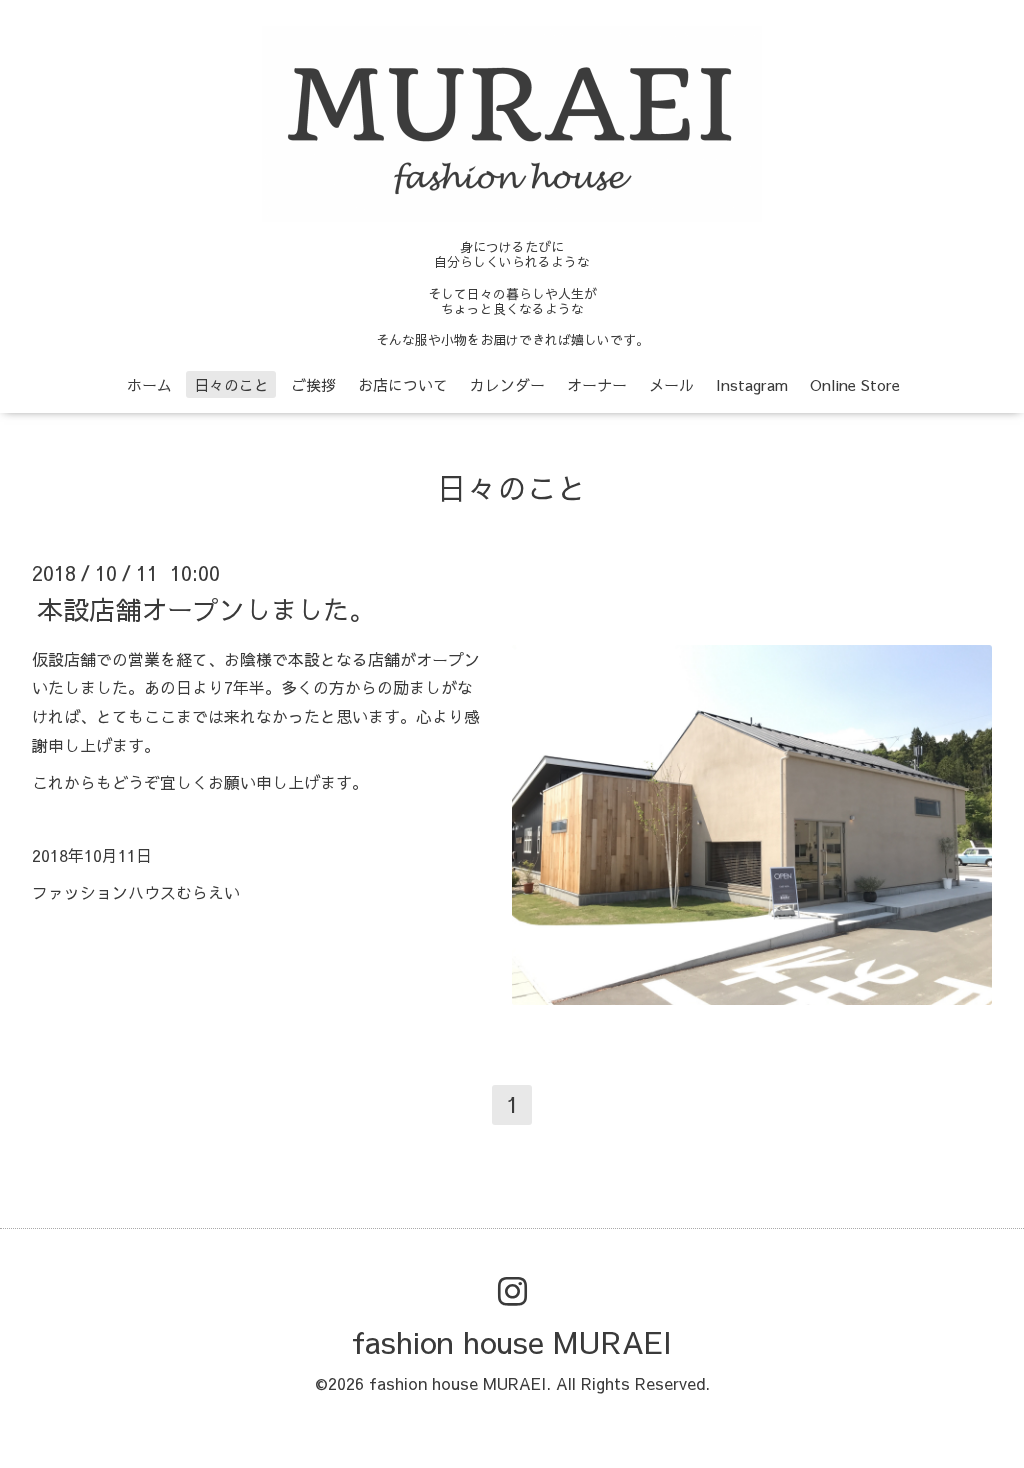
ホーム (149, 384)
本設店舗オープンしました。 (206, 608)
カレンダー (507, 384)
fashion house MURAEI (512, 1341)
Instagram (752, 384)
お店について (403, 384)
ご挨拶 (313, 384)
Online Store (855, 384)
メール (671, 384)
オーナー (597, 384)
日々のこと (231, 384)
